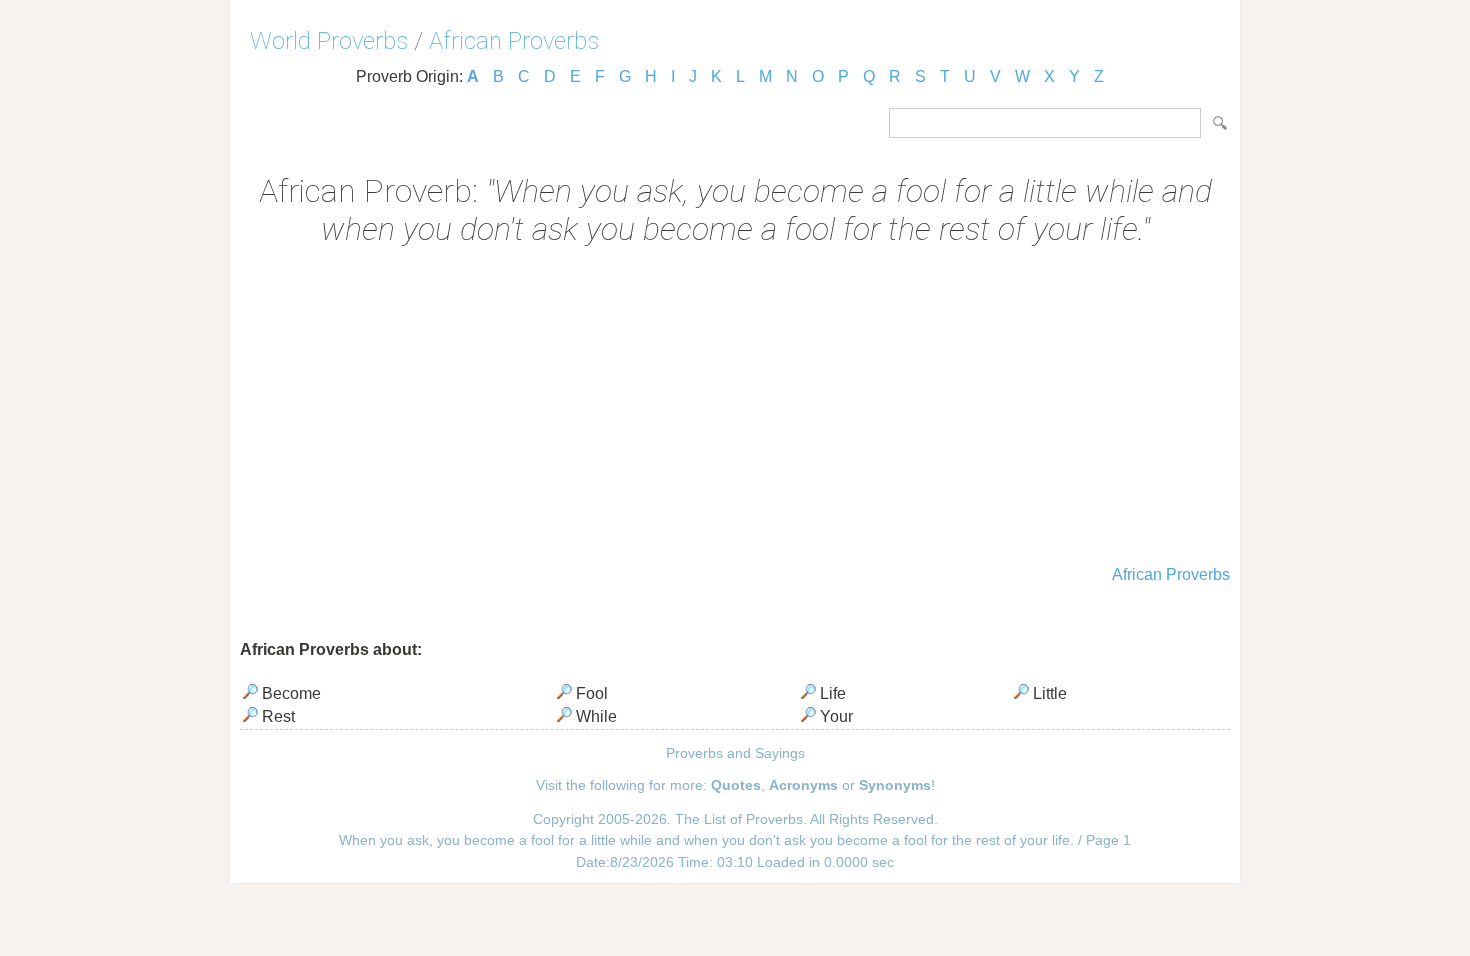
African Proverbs (514, 41)
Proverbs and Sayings (735, 753)
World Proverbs (329, 41)
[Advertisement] (735, 408)
